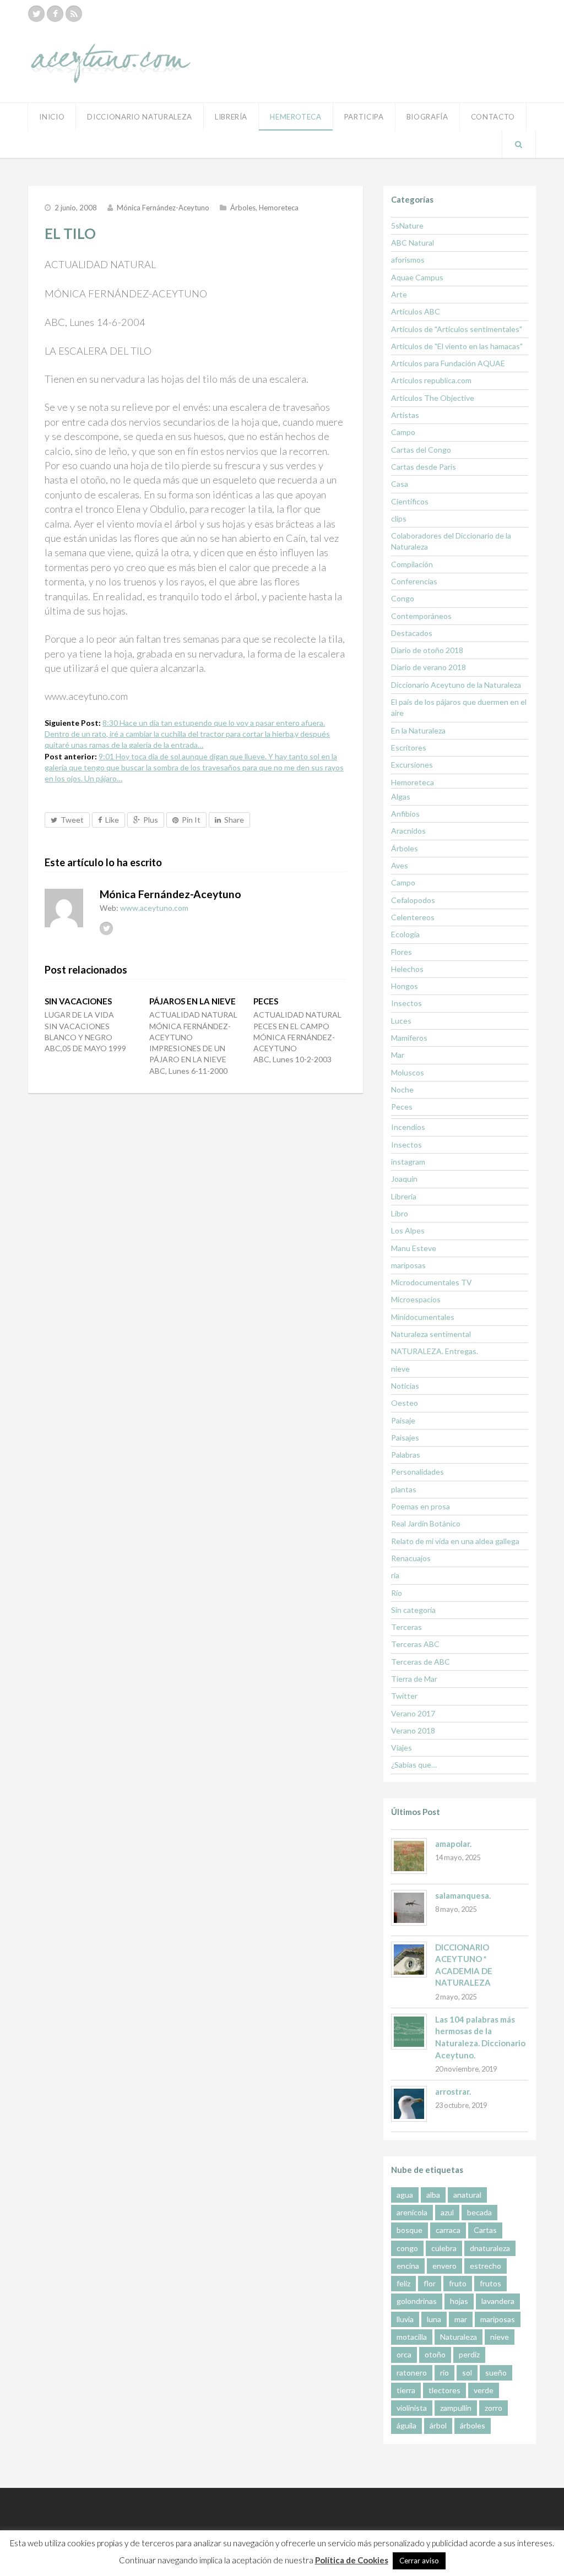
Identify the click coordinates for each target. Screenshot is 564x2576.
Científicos (410, 501)
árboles (473, 2425)
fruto (458, 2283)
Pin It (191, 820)
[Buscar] (519, 144)
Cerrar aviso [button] (419, 2561)
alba (433, 2195)
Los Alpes (408, 1230)
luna (434, 2319)
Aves (400, 865)
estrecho (486, 2266)
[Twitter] (36, 14)
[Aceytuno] (111, 51)
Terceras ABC (415, 1644)
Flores (402, 952)
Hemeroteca (296, 117)
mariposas (408, 1265)
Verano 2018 (413, 1730)
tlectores (444, 2390)
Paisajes (405, 1438)
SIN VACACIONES (78, 1001)
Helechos (407, 969)
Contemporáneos (421, 616)
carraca (448, 2230)
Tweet (72, 820)
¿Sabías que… (414, 1765)
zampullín (456, 2408)
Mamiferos (409, 1038)
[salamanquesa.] (409, 1908)
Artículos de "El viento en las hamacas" (457, 346)
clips (399, 518)
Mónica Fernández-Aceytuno (163, 208)
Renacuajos (411, 1558)
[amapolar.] (409, 1856)
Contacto (493, 117)
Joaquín (404, 1179)
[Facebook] (55, 14)
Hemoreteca (279, 208)
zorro (493, 2408)
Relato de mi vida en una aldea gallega (455, 1541)
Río (397, 1593)
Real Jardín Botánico (426, 1523)
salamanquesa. (463, 1895)
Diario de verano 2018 (429, 667)
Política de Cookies (352, 2560)
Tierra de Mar (414, 1679)
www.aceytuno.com (154, 908)
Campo (403, 432)
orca (404, 2354)
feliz (403, 2283)
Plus (151, 820)
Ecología (405, 934)
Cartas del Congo (421, 450)
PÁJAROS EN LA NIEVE (192, 1001)
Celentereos (413, 917)
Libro (400, 1213)
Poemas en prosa (421, 1506)
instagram (408, 1162)
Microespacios (416, 1299)
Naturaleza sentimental (431, 1334)
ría (395, 1575)
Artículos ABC (416, 311)
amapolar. (453, 1844)
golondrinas (417, 2301)
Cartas (485, 2230)
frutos (490, 2283)
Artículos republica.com (431, 380)
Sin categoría (413, 1610)
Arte (399, 294)
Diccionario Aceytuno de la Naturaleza (456, 685)
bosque (410, 2230)
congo (407, 2248)
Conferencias (414, 581)
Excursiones (412, 765)
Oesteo (405, 1403)
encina (408, 2266)
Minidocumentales (423, 1317)
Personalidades (417, 1472)
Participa (364, 117)
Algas (401, 797)
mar (461, 2319)
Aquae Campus (417, 277)
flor (430, 2283)
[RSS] (74, 14)
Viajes (402, 1748)
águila (406, 2425)
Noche (402, 1089)
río (444, 2373)
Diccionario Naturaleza (140, 117)
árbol (438, 2425)
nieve (400, 1369)
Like (112, 820)
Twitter (404, 1696)
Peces (402, 1107)
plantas (404, 1489)
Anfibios (405, 814)
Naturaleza (459, 2337)
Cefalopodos (413, 900)
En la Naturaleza (418, 730)
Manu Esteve (414, 1248)
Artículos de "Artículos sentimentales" (457, 329)
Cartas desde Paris (424, 467)
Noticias (405, 1386)
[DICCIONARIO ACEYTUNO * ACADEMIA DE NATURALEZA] (409, 1960)
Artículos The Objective (433, 398)
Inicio (52, 117)
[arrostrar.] (409, 2104)
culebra (444, 2248)
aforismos (408, 260)
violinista (412, 2408)
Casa (400, 484)
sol (467, 2373)
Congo (403, 598)
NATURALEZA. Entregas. (435, 1351)
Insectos (406, 1003)
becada (479, 2212)
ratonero (412, 2373)
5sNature (407, 225)
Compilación (412, 564)
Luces (401, 1021)
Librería (231, 117)
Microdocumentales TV (432, 1282)
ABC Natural (413, 243)
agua (405, 2195)
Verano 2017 (413, 1713)
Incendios (408, 1127)
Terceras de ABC (421, 1662)
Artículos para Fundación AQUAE (448, 363)
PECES (266, 1001)
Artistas (405, 415)
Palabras (406, 1455)
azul (447, 2212)
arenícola (412, 2212)
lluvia (405, 2319)
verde (484, 2390)
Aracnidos (408, 831)
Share (234, 820)
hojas (459, 2301)
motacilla (412, 2337)
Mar (398, 1055)
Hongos (405, 986)
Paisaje (403, 1420)
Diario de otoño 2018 (427, 650)
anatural (467, 2195)
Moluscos (408, 1072)
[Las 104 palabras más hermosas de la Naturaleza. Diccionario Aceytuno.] (409, 2032)
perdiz (469, 2354)
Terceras (406, 1627)
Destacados (412, 633)
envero (444, 2266)
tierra (406, 2390)
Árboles (243, 208)
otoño (435, 2354)
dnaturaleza (490, 2248)
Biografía (427, 117)
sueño (496, 2373)
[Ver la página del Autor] (64, 908)
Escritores (409, 748)
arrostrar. (453, 2091)
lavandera (498, 2301)
